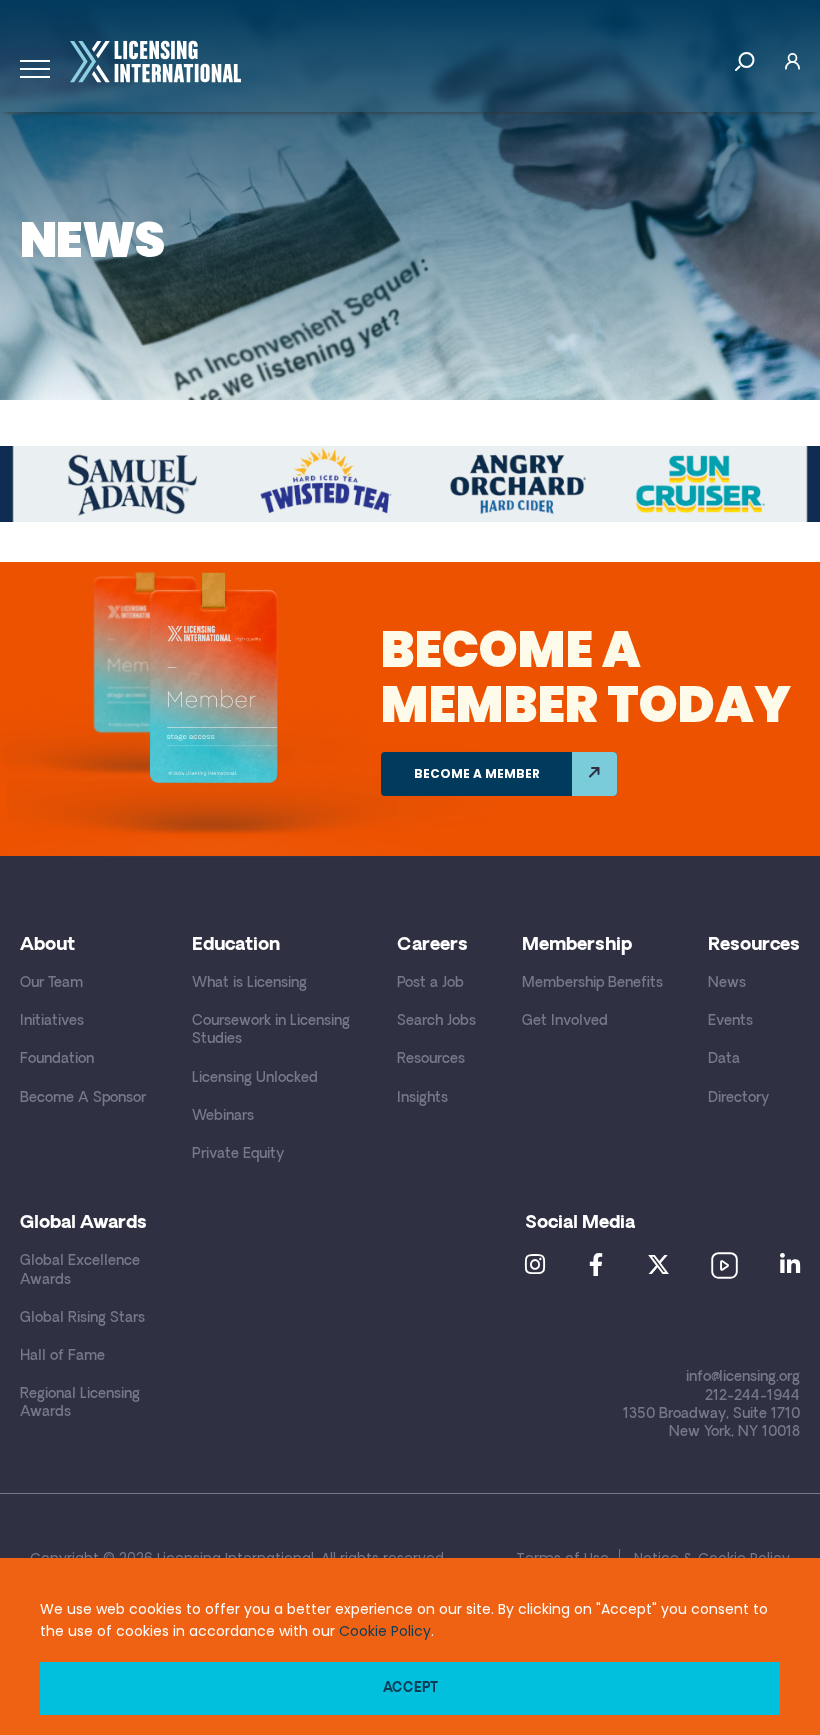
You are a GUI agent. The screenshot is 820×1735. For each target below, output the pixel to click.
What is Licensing (249, 983)
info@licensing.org (743, 1377)
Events (730, 1021)
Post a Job (430, 983)
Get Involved (565, 1021)
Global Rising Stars (82, 1318)
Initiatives (52, 1021)
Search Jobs (436, 1021)
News (727, 983)
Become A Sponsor (83, 1098)
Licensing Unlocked (255, 1078)
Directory (738, 1098)
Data (724, 1059)
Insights (422, 1098)
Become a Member (477, 773)
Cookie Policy (385, 1631)
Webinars (223, 1116)
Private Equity (238, 1154)
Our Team (51, 983)
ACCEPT (410, 1688)
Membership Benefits (592, 983)
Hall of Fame (62, 1356)
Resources (431, 1059)
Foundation (57, 1059)
